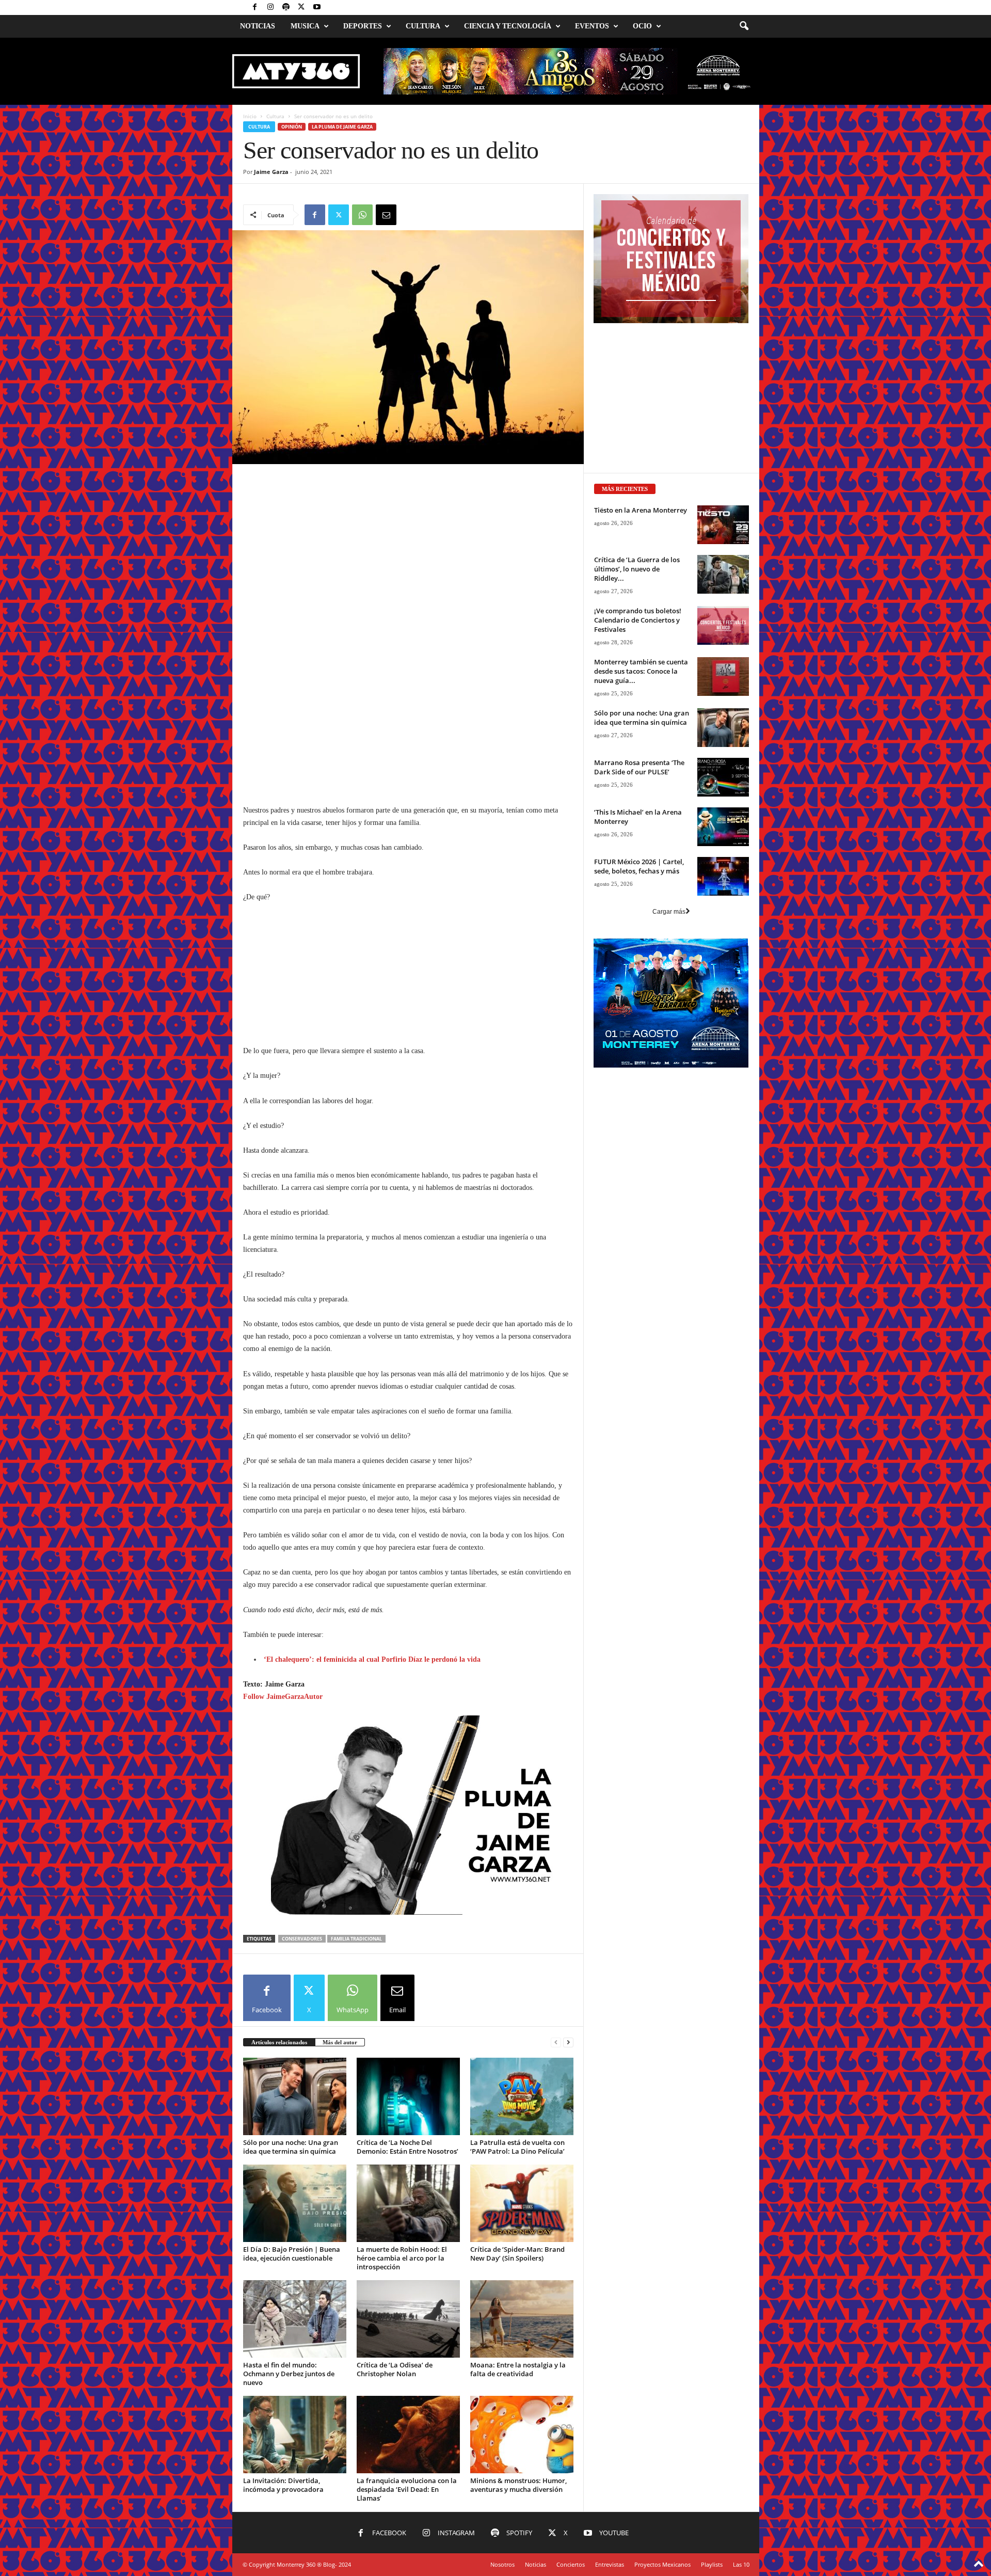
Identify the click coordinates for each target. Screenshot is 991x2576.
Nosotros (502, 2564)
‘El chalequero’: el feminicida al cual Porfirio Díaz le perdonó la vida (372, 1659)
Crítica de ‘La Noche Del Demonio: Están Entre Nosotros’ (407, 2147)
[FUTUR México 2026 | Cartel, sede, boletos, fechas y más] (723, 876)
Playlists (712, 2564)
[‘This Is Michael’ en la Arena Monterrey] (723, 827)
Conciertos (571, 2564)
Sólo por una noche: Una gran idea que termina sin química (291, 2147)
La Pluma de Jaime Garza (342, 127)
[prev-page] (556, 2042)
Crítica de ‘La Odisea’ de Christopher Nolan (395, 2369)
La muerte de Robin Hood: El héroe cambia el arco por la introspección (402, 2258)
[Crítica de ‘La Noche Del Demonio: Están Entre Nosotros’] (408, 2096)
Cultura (423, 26)
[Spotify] (286, 7)
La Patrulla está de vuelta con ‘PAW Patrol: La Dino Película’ (517, 2147)
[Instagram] (270, 7)
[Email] (386, 215)
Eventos (592, 26)
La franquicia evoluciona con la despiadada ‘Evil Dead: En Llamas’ (407, 2489)
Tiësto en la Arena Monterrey (641, 510)
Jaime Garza (271, 172)
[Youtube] (317, 7)
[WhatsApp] (362, 215)
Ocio (642, 26)
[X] (301, 7)
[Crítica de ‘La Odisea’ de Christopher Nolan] (408, 2319)
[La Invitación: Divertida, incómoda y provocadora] (295, 2435)
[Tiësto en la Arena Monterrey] (723, 525)
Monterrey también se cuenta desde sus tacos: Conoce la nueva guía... (641, 671)
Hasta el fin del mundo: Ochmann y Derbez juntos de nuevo (289, 2374)
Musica (305, 26)
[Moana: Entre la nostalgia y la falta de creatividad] (522, 2319)
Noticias (258, 26)
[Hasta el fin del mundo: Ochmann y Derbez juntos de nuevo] (295, 2319)
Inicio (250, 116)
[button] (744, 26)
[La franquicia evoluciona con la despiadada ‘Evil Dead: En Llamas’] (408, 2435)
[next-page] (568, 2042)
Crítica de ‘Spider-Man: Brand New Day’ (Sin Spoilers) (517, 2254)
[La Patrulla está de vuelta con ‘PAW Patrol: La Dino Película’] (522, 2096)
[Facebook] (255, 7)
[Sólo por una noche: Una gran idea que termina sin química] (295, 2096)
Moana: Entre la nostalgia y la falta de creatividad (518, 2369)
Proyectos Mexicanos (662, 2564)
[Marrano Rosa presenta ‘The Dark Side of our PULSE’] (723, 777)
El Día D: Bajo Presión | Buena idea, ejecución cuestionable (292, 2254)
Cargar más (669, 912)
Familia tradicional (356, 1939)
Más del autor (340, 2042)
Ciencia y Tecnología (508, 26)
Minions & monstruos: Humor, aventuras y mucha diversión (518, 2485)
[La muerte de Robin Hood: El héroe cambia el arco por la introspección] (408, 2203)
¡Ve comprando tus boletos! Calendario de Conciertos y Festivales (638, 620)
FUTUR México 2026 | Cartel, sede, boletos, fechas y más (639, 866)
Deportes (363, 26)
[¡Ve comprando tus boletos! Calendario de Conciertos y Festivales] (723, 625)
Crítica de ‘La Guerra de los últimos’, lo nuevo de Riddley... (637, 569)
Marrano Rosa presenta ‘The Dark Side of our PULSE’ (639, 767)
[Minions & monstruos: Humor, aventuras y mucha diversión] (522, 2435)
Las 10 (741, 2564)
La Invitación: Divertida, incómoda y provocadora (283, 2485)
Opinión (292, 127)
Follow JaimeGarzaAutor (283, 1697)
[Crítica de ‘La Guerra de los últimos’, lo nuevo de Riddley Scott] (723, 574)
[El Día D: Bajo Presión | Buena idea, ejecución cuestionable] (295, 2203)
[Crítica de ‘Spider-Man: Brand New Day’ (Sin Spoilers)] (522, 2203)
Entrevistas (610, 2564)
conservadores (302, 1939)
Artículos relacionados (279, 2042)
